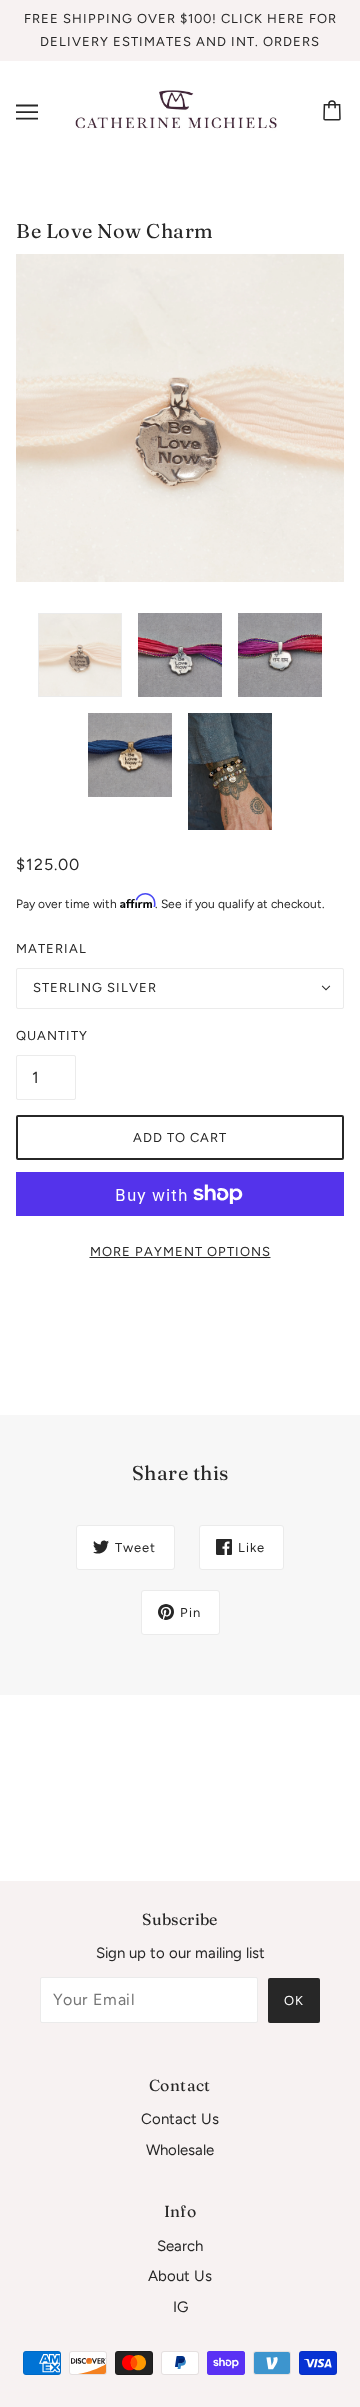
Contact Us (180, 2119)
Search (180, 2246)
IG (180, 2307)
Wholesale (180, 2150)
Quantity (46, 1035)
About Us (180, 2276)
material (51, 948)
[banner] (176, 111)
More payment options (180, 1251)
